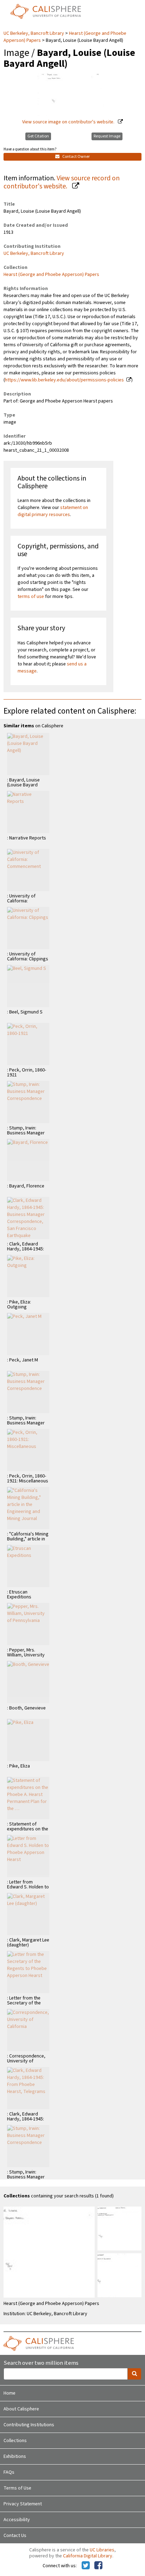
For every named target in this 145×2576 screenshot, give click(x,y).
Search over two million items (41, 2363)
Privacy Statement (23, 2504)
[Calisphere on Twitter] (86, 2566)
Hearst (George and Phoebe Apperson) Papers (51, 275)
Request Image (107, 136)
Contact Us (15, 2536)
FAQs (9, 2472)
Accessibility (17, 2520)
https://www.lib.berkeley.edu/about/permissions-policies (64, 380)
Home (10, 2393)
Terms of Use (17, 2488)
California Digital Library (88, 2556)
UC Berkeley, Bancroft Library (34, 33)
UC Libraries (102, 2550)
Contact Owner (76, 157)
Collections (15, 2441)
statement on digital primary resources (53, 511)
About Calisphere (21, 2409)
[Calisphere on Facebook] (98, 2566)
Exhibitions (15, 2456)
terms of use (31, 597)
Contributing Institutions (29, 2425)
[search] (134, 2374)
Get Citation (38, 136)
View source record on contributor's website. (62, 182)
